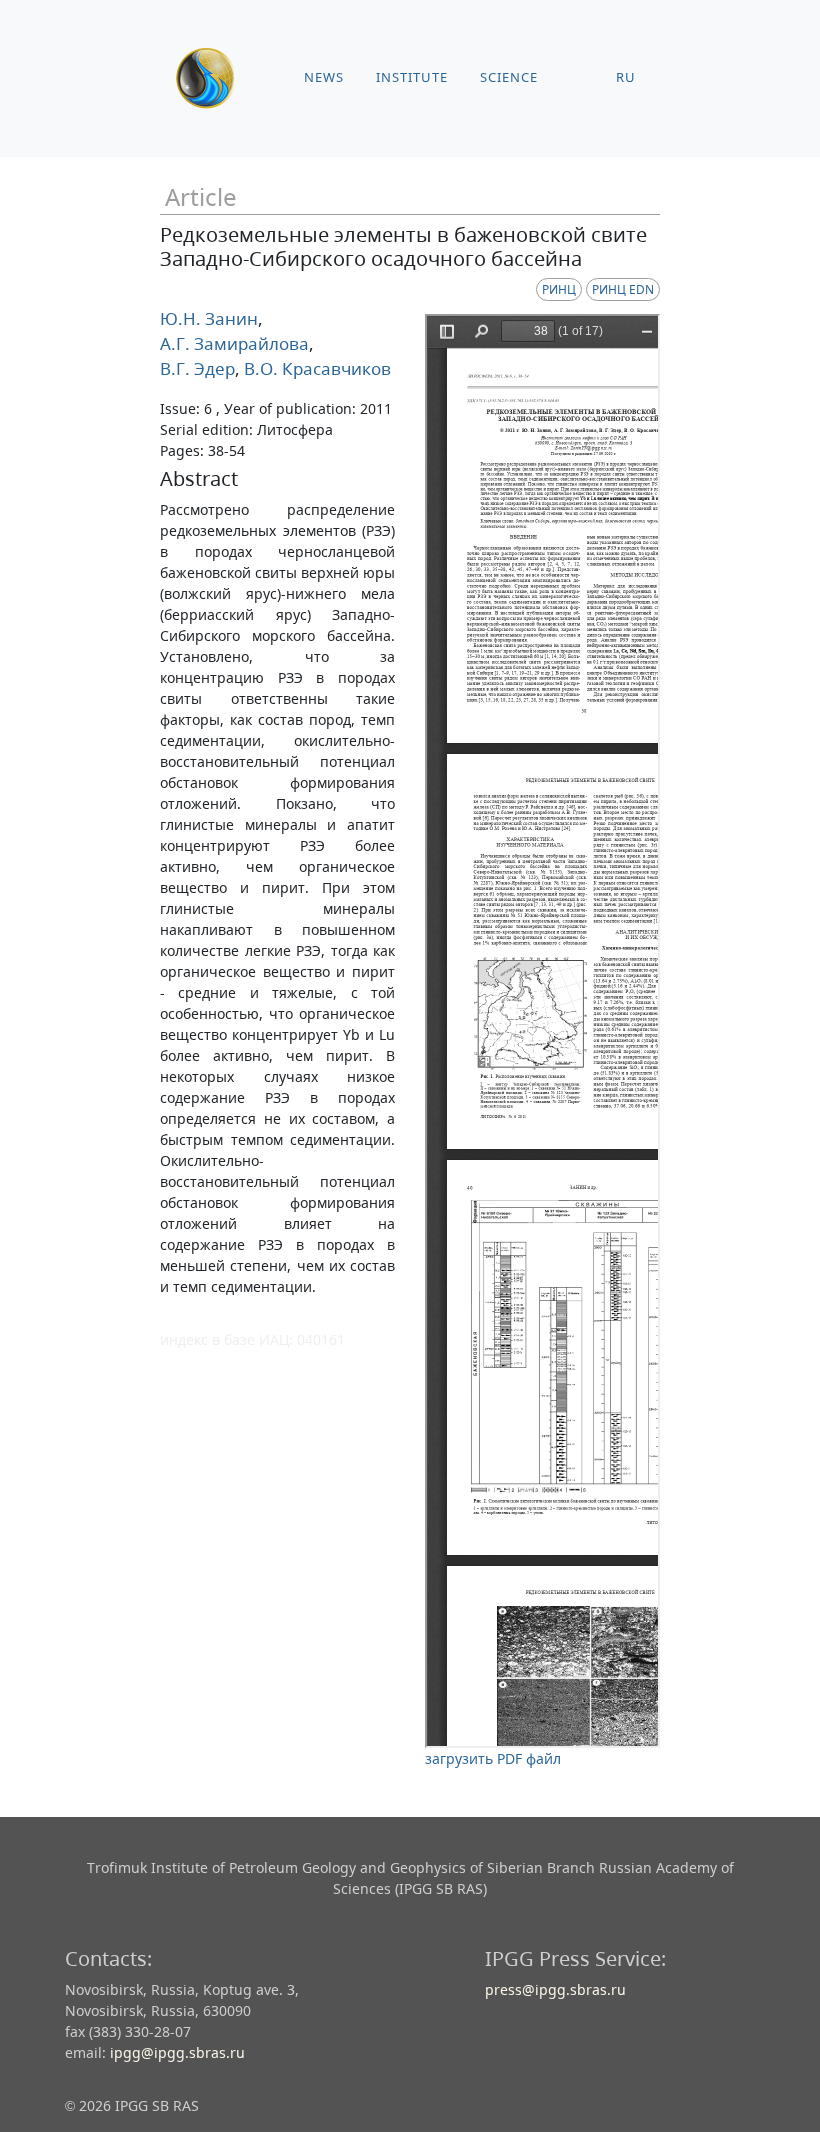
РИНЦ (559, 289)
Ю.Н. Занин (209, 318)
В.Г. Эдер (197, 368)
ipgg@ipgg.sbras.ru (177, 2052)
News (324, 77)
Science (509, 77)
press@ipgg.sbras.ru (555, 1989)
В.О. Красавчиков (315, 368)
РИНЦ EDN (623, 289)
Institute (412, 77)
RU (626, 77)
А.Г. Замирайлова (234, 343)
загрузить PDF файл (493, 1758)
